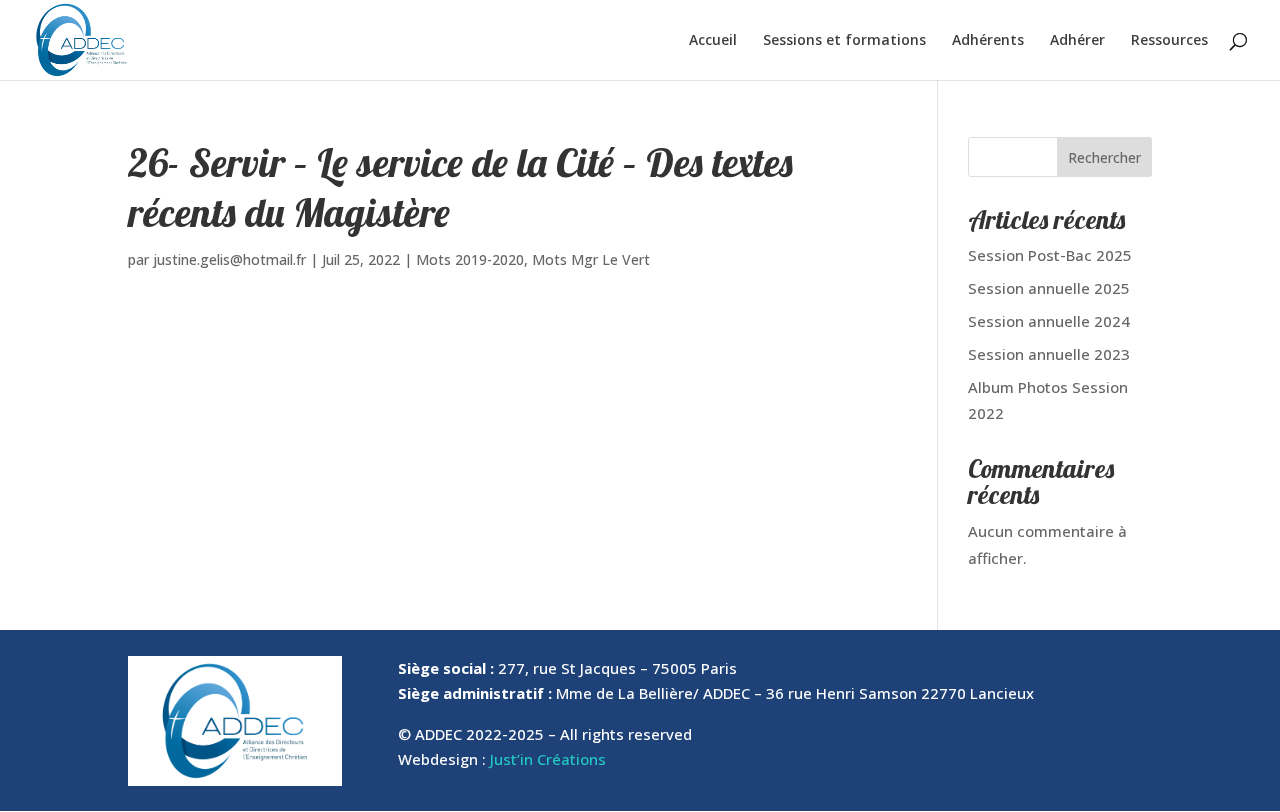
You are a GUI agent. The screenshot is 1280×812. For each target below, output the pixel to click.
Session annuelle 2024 (1049, 321)
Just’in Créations (548, 759)
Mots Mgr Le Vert (591, 259)
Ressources (1169, 41)
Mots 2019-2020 (470, 259)
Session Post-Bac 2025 (1050, 255)
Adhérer (1077, 41)
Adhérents (988, 41)
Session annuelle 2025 (1049, 288)
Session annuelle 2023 (1049, 354)
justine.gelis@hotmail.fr (229, 259)
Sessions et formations (844, 41)
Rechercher (1104, 157)
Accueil (713, 41)
